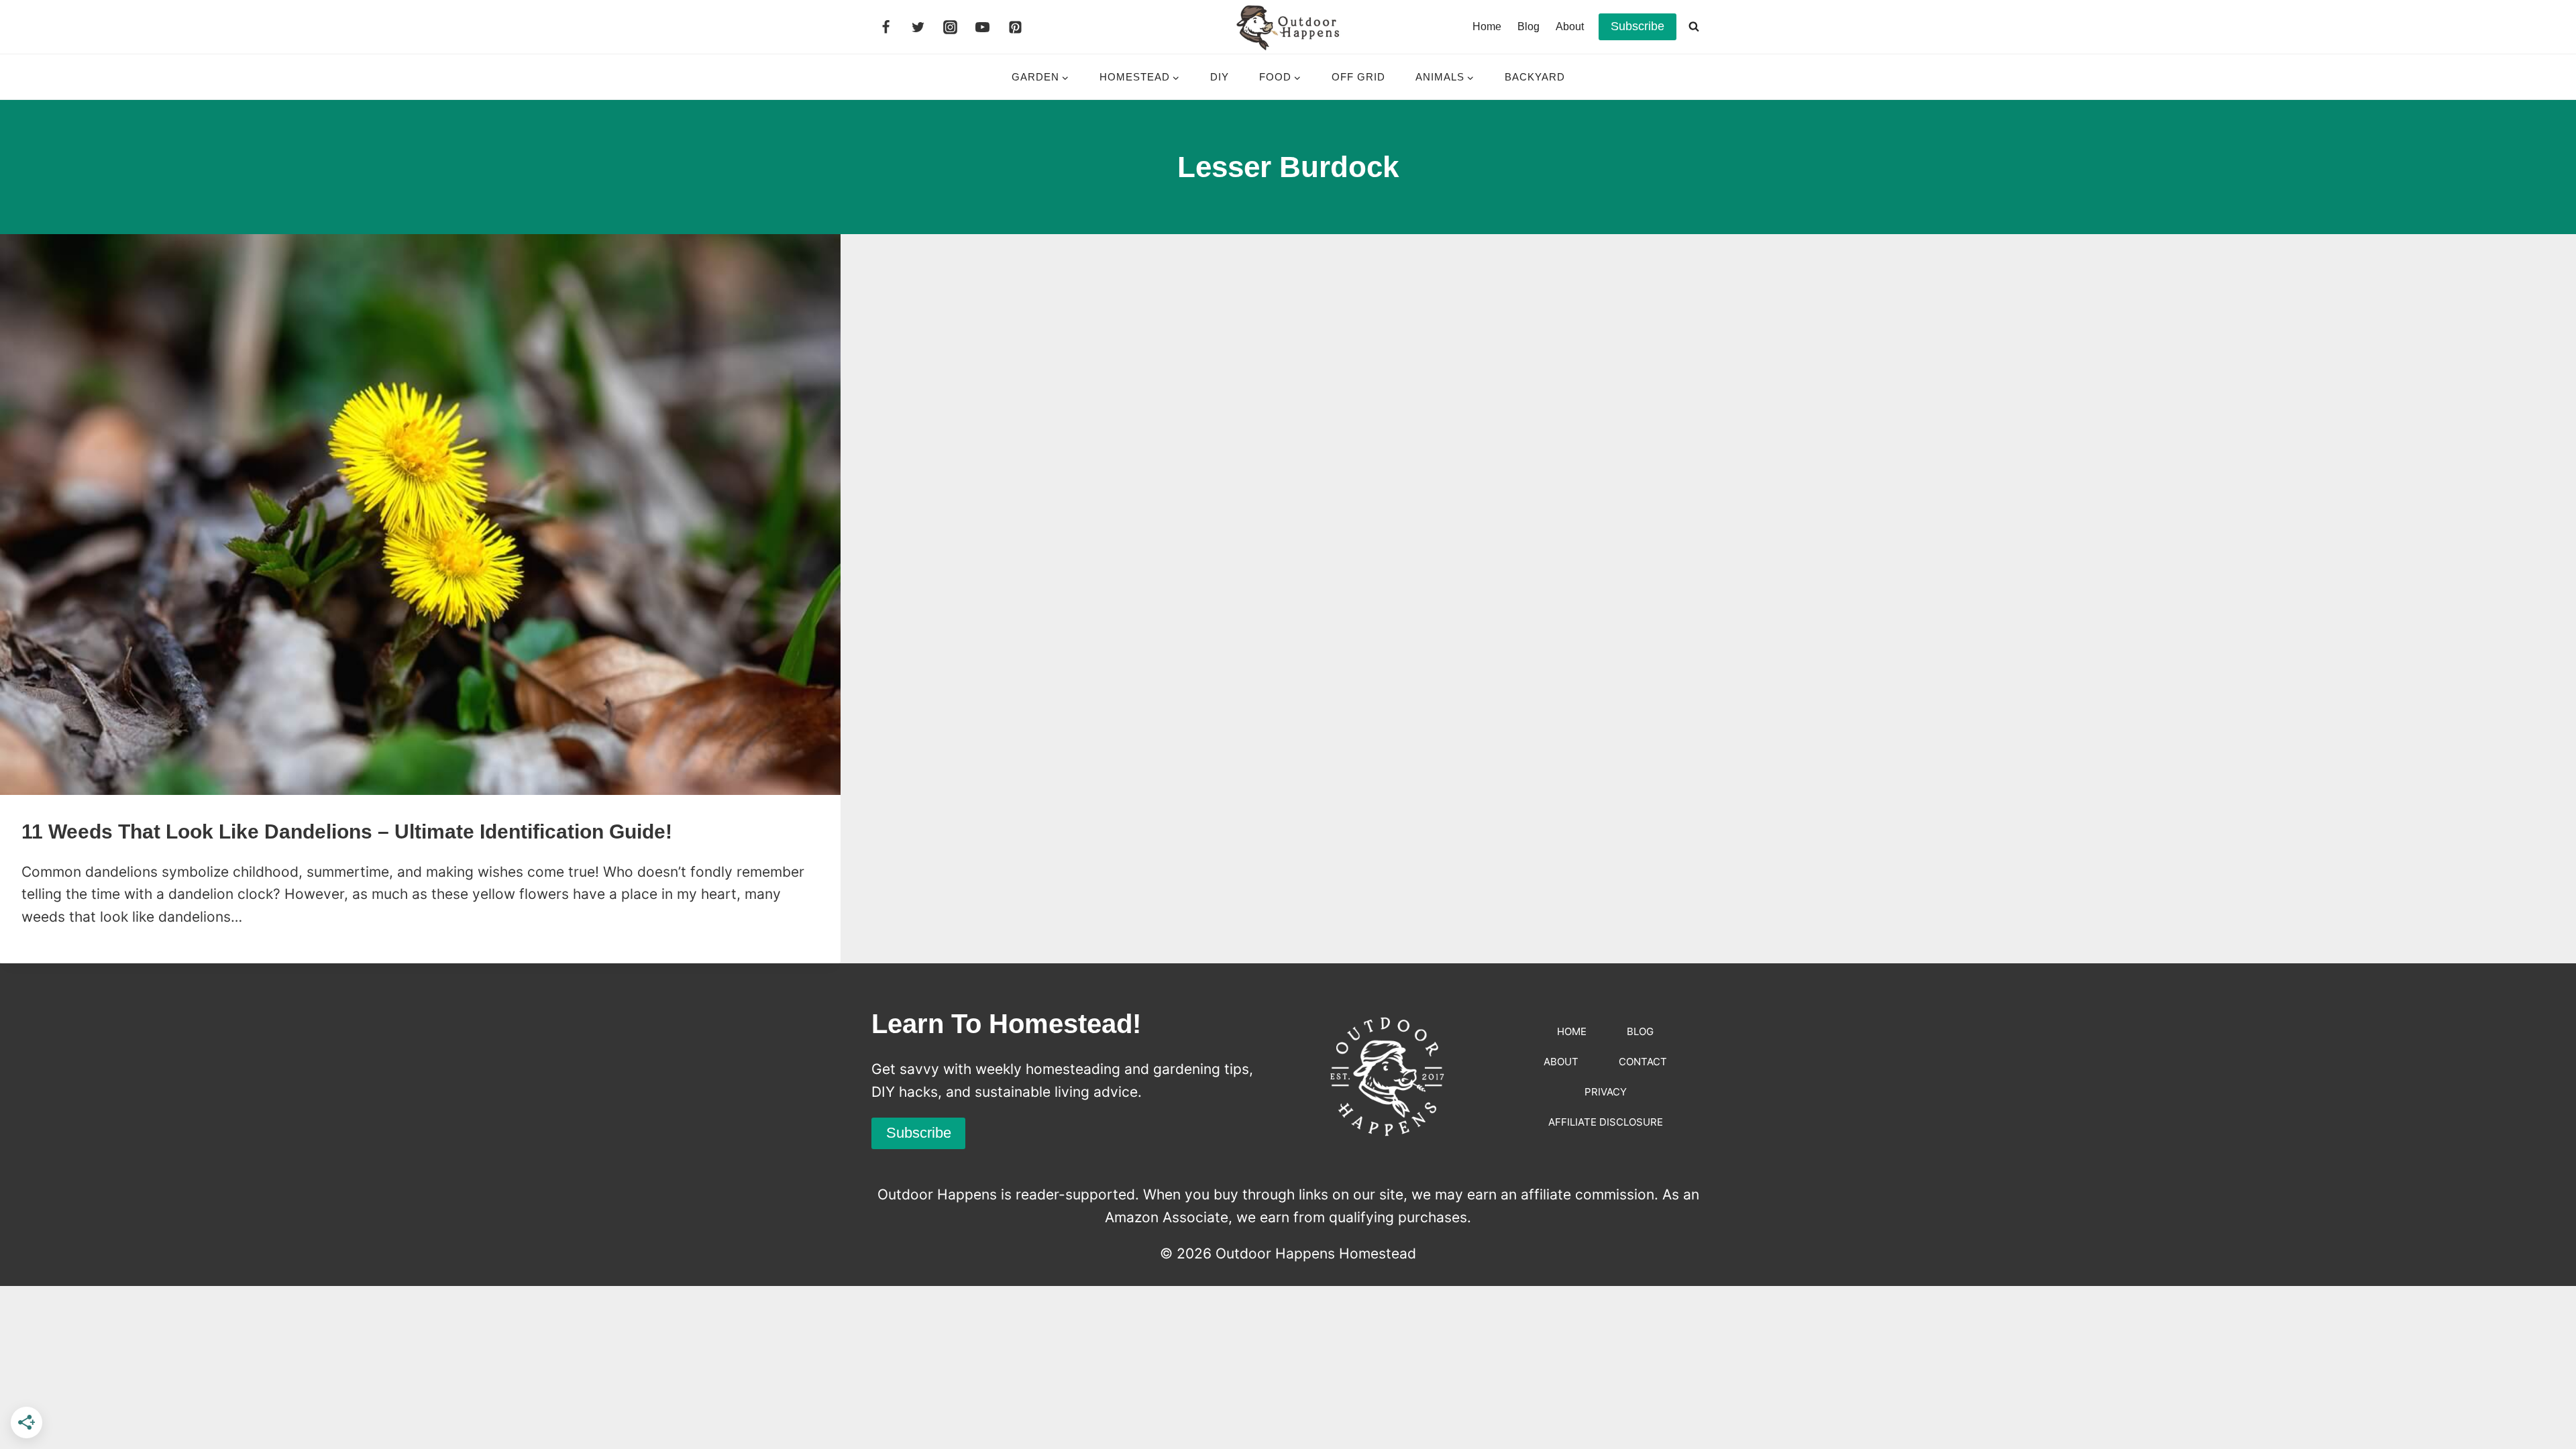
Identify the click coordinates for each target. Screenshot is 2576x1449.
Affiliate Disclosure (1606, 1122)
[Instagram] (951, 27)
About (1570, 26)
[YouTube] (983, 27)
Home (1487, 26)
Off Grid (1358, 77)
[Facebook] (885, 27)
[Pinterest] (1015, 27)
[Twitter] (918, 27)
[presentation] (420, 515)
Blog (1528, 26)
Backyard (1535, 77)
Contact (1643, 1062)
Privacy (1606, 1092)
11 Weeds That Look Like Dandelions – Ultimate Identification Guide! (347, 831)
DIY (1220, 77)
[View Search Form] (1694, 27)
